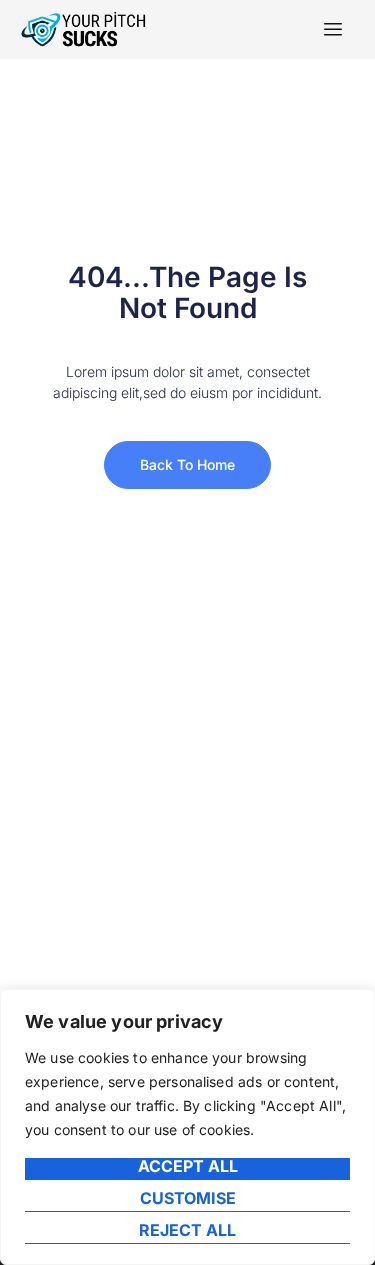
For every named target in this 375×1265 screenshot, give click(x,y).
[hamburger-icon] (332, 29)
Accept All (188, 1167)
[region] (187, 1127)
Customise (188, 1199)
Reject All (187, 1231)
